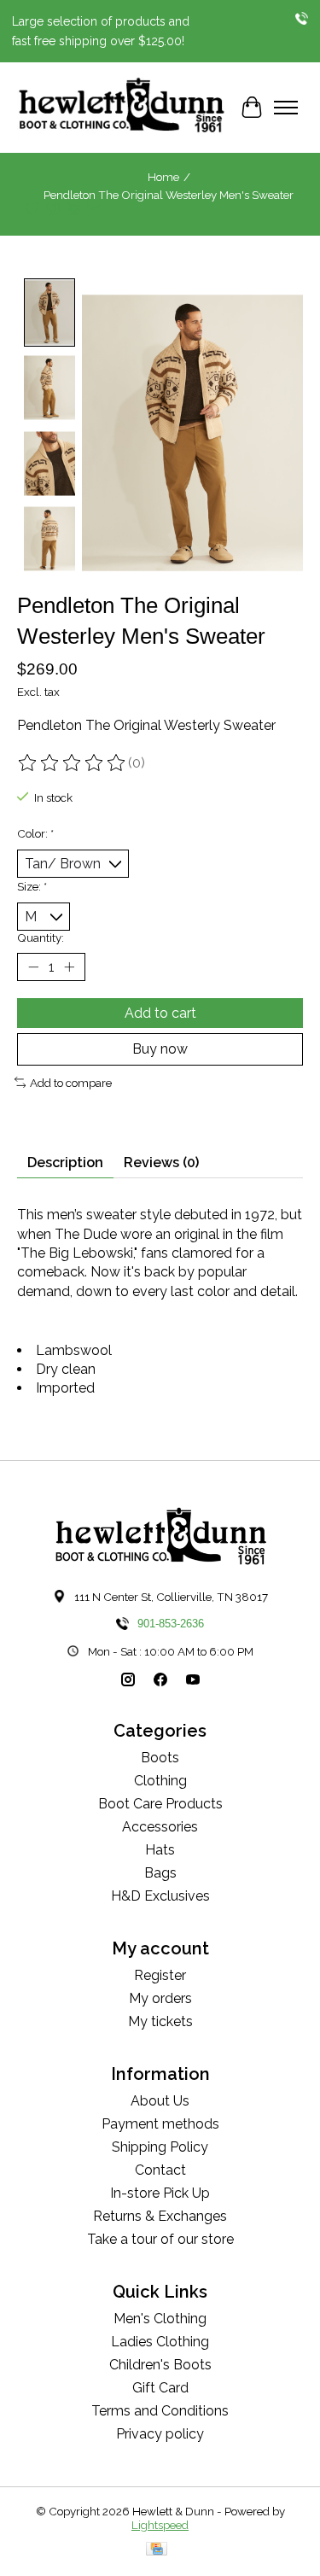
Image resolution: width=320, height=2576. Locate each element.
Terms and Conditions (160, 2411)
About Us (160, 2101)
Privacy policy (160, 2434)
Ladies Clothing (160, 2342)
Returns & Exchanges (160, 2216)
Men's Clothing (160, 2319)
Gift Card (160, 2388)
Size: (32, 886)
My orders (160, 1998)
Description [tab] (65, 1162)
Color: (35, 833)
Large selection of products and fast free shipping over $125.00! (101, 31)
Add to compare (71, 1083)
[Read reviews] (73, 763)
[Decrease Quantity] (33, 967)
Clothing (160, 1781)
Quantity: (41, 938)
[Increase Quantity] (69, 967)
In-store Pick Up (160, 2193)
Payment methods (160, 2124)
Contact (160, 2170)
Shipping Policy (160, 2147)
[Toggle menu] (286, 108)
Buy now (160, 1049)
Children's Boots (160, 2365)
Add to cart (160, 1013)
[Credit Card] (157, 2550)
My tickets (160, 2021)
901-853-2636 (171, 1624)
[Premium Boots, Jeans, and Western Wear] (122, 108)
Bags (160, 1873)
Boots (160, 1758)
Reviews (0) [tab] (161, 1162)
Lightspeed (160, 2525)
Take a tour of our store (160, 2239)
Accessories (160, 1827)
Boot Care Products (160, 1804)
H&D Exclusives (160, 1896)
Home (163, 177)
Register (160, 1975)
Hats (160, 1850)
